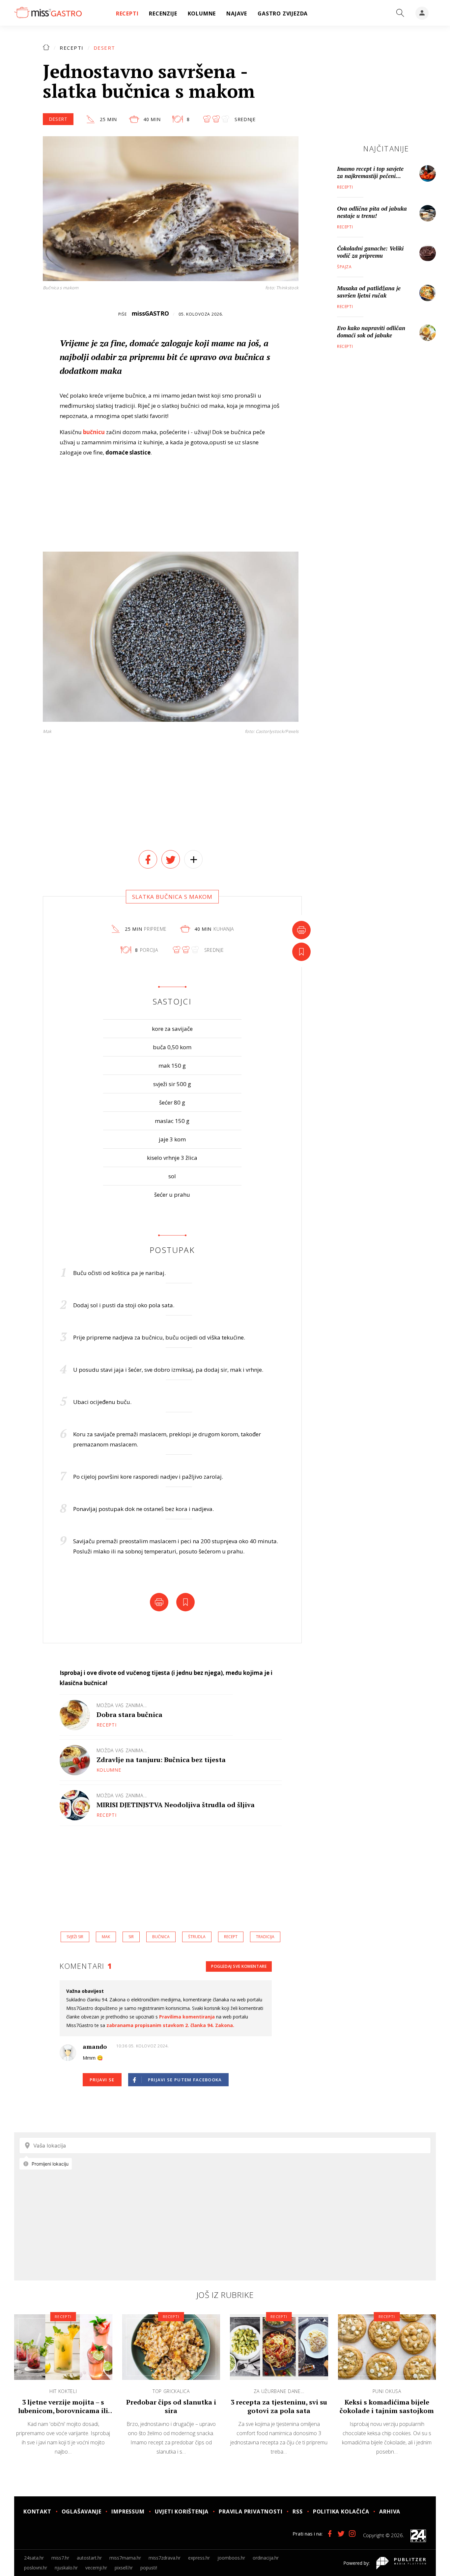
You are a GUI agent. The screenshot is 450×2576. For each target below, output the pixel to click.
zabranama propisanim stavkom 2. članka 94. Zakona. (170, 2025)
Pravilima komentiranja (187, 2017)
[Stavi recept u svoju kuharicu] (301, 952)
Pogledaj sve (239, 1966)
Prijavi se (102, 2080)
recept (231, 1937)
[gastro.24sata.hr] (48, 13)
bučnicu (94, 432)
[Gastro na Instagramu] (352, 2534)
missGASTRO (150, 313)
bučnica (161, 1937)
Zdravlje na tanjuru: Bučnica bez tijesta (161, 1760)
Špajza (344, 267)
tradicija (265, 1937)
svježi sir (75, 1937)
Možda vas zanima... (122, 1705)
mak (106, 1937)
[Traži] (400, 13)
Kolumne (109, 1770)
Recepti (72, 48)
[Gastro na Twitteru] (341, 2534)
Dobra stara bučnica (129, 1715)
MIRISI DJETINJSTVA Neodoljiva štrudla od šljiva (176, 1805)
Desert (104, 48)
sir (131, 1937)
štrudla (197, 1937)
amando (95, 2046)
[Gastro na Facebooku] (330, 2534)
